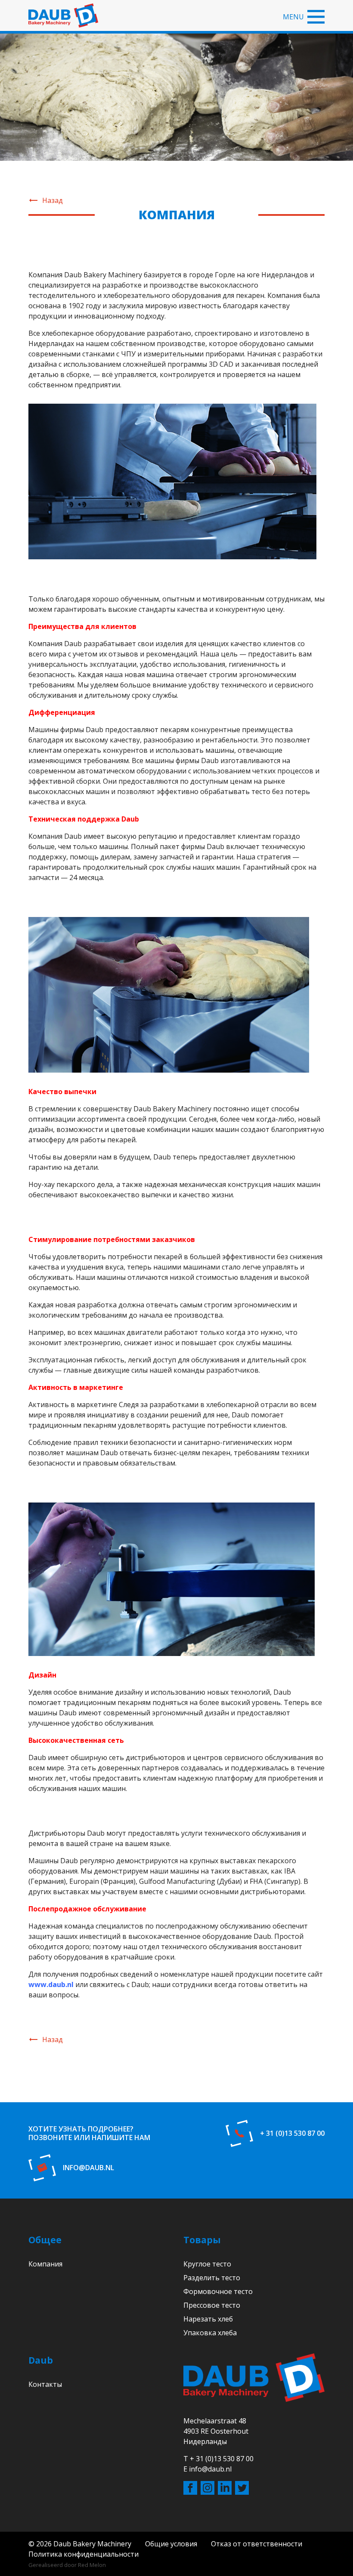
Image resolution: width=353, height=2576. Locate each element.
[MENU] (316, 17)
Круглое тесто (207, 2264)
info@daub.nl (88, 2168)
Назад (53, 200)
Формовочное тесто (218, 2291)
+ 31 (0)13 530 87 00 (292, 2133)
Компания (45, 2264)
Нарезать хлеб (208, 2319)
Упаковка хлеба (210, 2333)
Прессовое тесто (212, 2305)
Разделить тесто (212, 2278)
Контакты (45, 2384)
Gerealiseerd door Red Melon (67, 2565)
